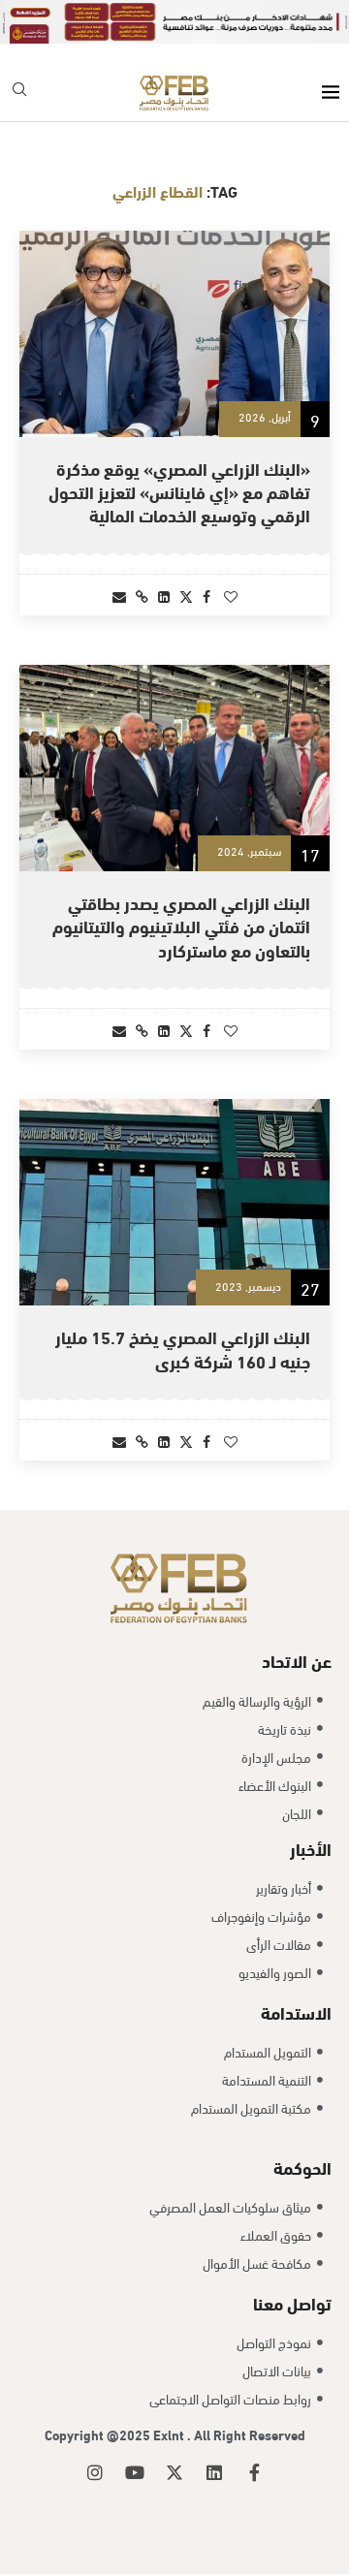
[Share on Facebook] (206, 596)
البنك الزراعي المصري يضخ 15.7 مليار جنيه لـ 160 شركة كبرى (183, 1348)
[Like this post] (231, 596)
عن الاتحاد (297, 1660)
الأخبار (311, 1848)
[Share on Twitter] (186, 596)
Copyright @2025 (99, 2434)
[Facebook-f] (254, 2472)
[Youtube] (135, 2472)
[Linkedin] (214, 2472)
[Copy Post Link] (142, 596)
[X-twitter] (174, 2472)
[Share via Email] (119, 596)
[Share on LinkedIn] (164, 596)
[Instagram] (95, 2472)
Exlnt (170, 2434)
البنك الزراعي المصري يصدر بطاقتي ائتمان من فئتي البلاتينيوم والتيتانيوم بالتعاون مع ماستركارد (181, 926)
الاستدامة (296, 2011)
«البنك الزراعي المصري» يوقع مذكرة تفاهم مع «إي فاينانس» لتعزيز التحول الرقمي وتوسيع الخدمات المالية (179, 491)
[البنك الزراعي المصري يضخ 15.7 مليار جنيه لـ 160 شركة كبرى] (174, 1202)
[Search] (19, 93)
